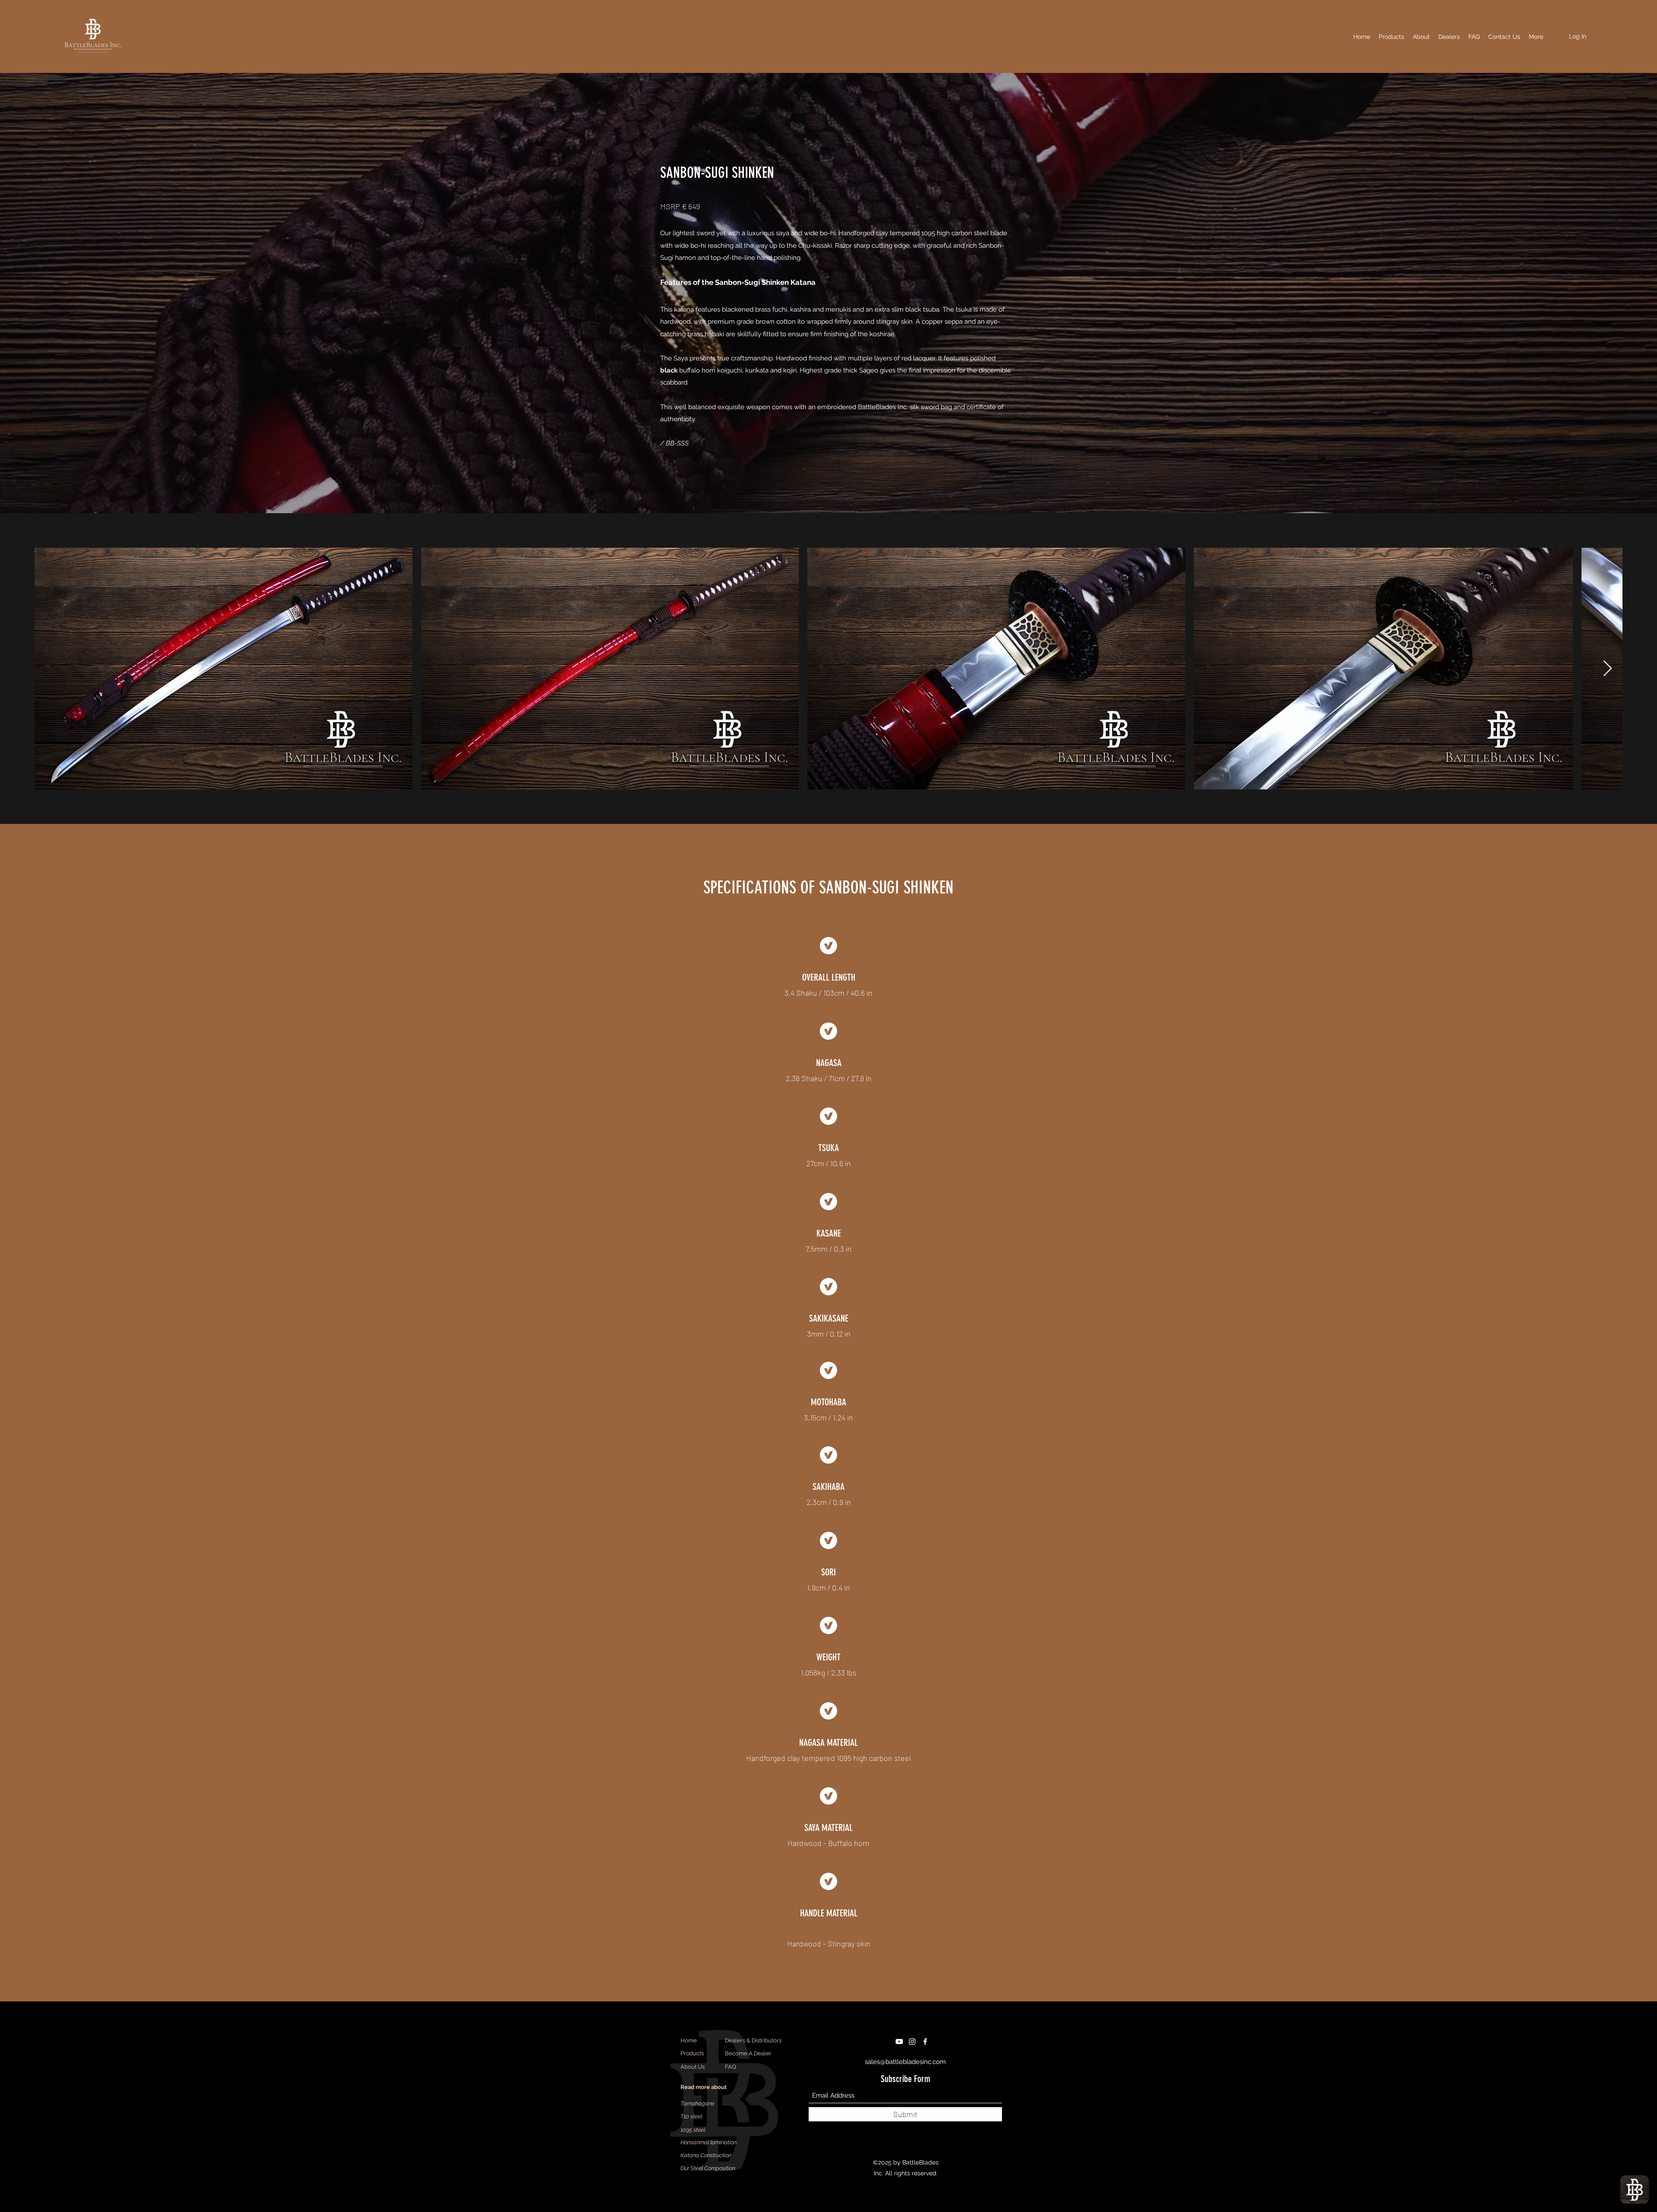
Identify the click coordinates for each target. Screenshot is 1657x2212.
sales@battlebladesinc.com (905, 2062)
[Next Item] (1608, 669)
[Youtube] (899, 2042)
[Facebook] (925, 2042)
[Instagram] (912, 2042)
